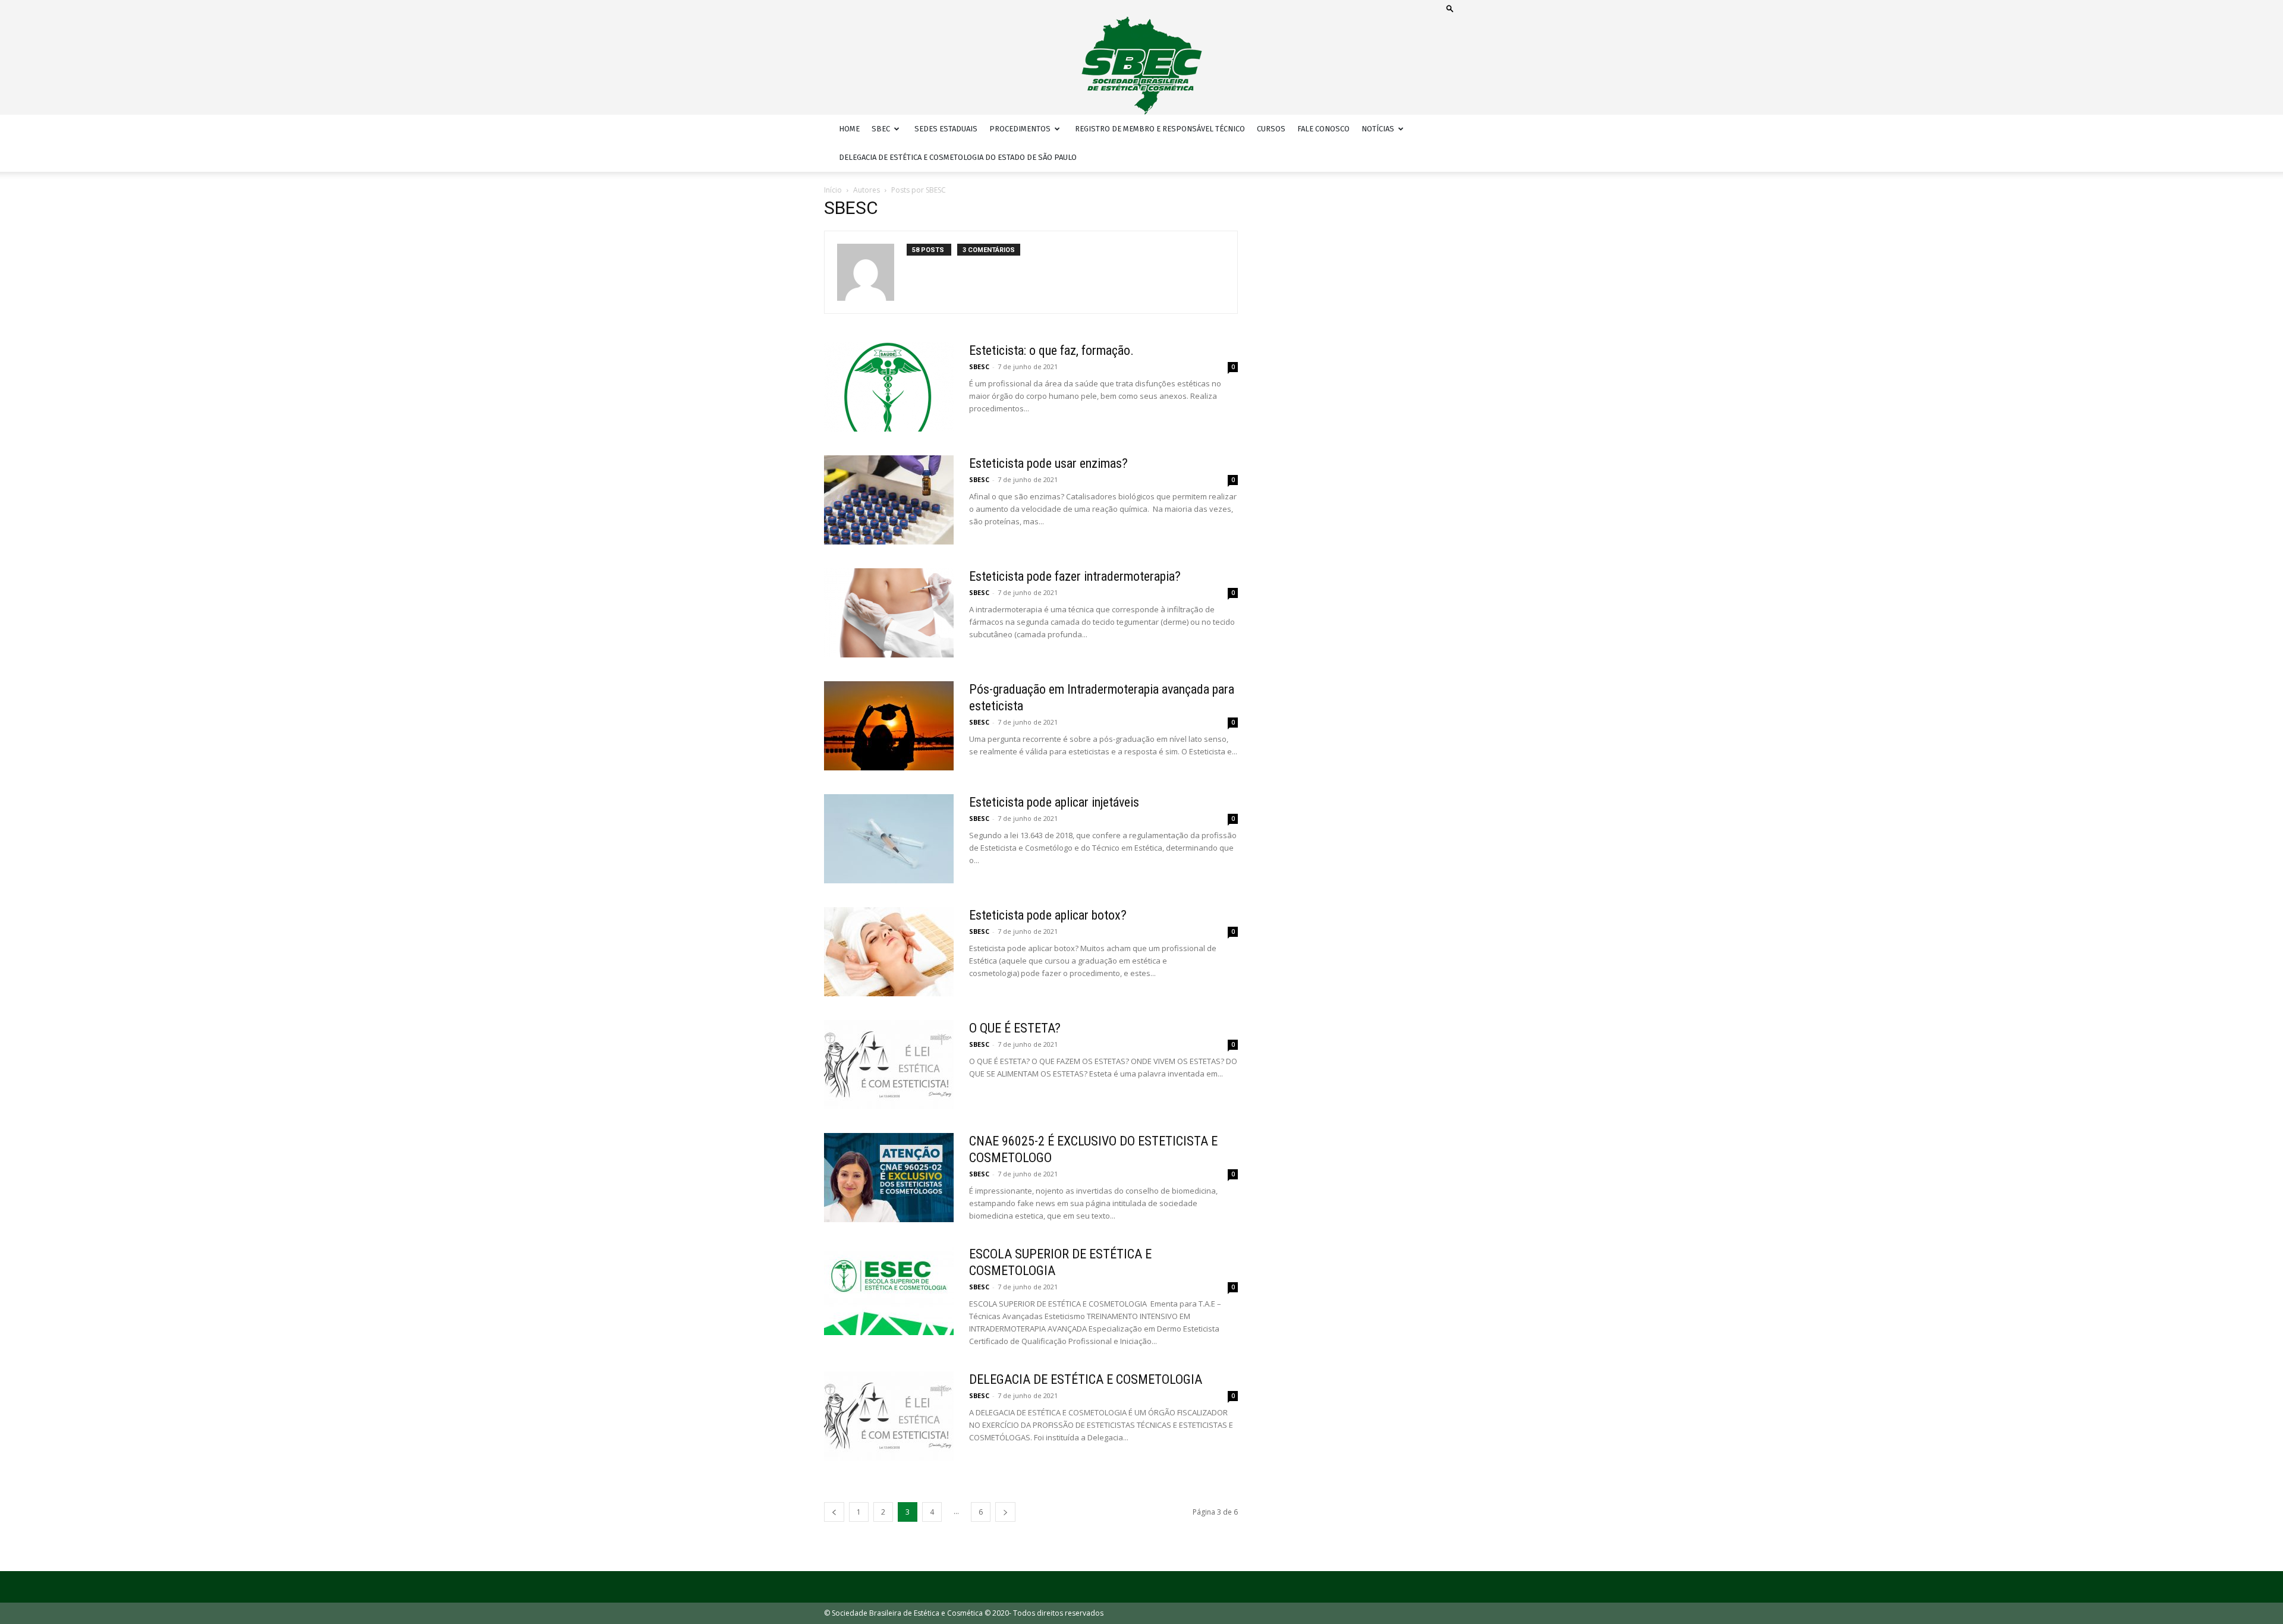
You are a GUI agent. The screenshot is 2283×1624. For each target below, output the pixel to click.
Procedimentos (1020, 129)
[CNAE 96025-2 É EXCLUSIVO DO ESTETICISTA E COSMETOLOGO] (889, 1178)
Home (849, 129)
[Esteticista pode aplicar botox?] (889, 952)
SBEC (881, 129)
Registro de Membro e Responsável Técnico (1160, 129)
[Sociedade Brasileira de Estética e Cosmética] (1141, 66)
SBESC (979, 366)
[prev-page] (834, 1512)
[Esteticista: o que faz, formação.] (889, 387)
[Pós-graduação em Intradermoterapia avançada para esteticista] (889, 726)
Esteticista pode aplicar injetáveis (1054, 802)
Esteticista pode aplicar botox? (1048, 915)
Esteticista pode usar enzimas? (1048, 463)
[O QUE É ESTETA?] (889, 1065)
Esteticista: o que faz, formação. (1051, 350)
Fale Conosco (1323, 129)
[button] (1450, 8)
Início (833, 190)
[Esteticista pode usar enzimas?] (889, 500)
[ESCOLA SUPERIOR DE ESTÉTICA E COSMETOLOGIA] (889, 1291)
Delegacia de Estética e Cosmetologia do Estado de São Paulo (958, 157)
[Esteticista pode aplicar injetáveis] (889, 839)
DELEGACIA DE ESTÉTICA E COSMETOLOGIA (1086, 1379)
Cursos (1271, 129)
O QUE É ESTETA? (1015, 1028)
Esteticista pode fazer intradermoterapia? (1075, 576)
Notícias (1378, 129)
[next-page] (1005, 1512)
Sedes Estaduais (946, 129)
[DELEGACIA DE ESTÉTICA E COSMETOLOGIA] (889, 1416)
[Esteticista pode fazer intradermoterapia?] (889, 613)
